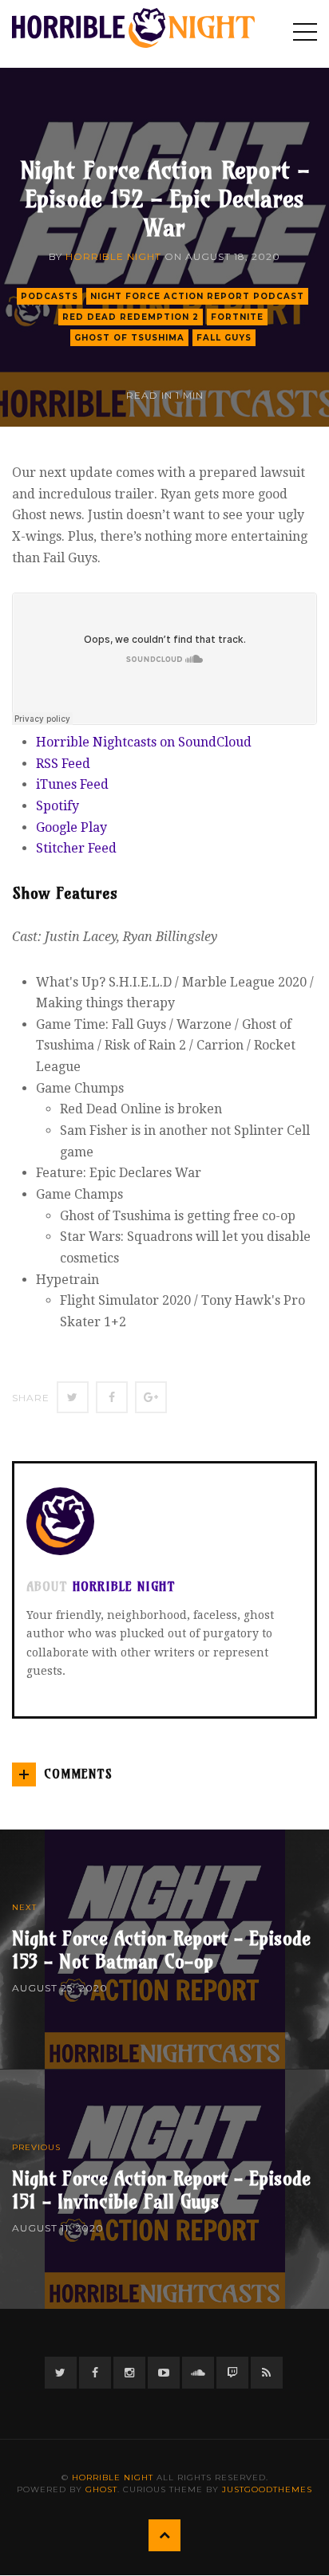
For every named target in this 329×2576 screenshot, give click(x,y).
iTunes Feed (72, 784)
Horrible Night (113, 256)
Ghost (101, 2489)
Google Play (71, 827)
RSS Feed (63, 764)
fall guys (224, 338)
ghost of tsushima (129, 338)
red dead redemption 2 (131, 317)
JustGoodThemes (267, 2489)
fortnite (237, 317)
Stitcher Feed (76, 848)
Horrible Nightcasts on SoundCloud (144, 742)
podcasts (50, 296)
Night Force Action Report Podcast (197, 296)
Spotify (57, 806)
